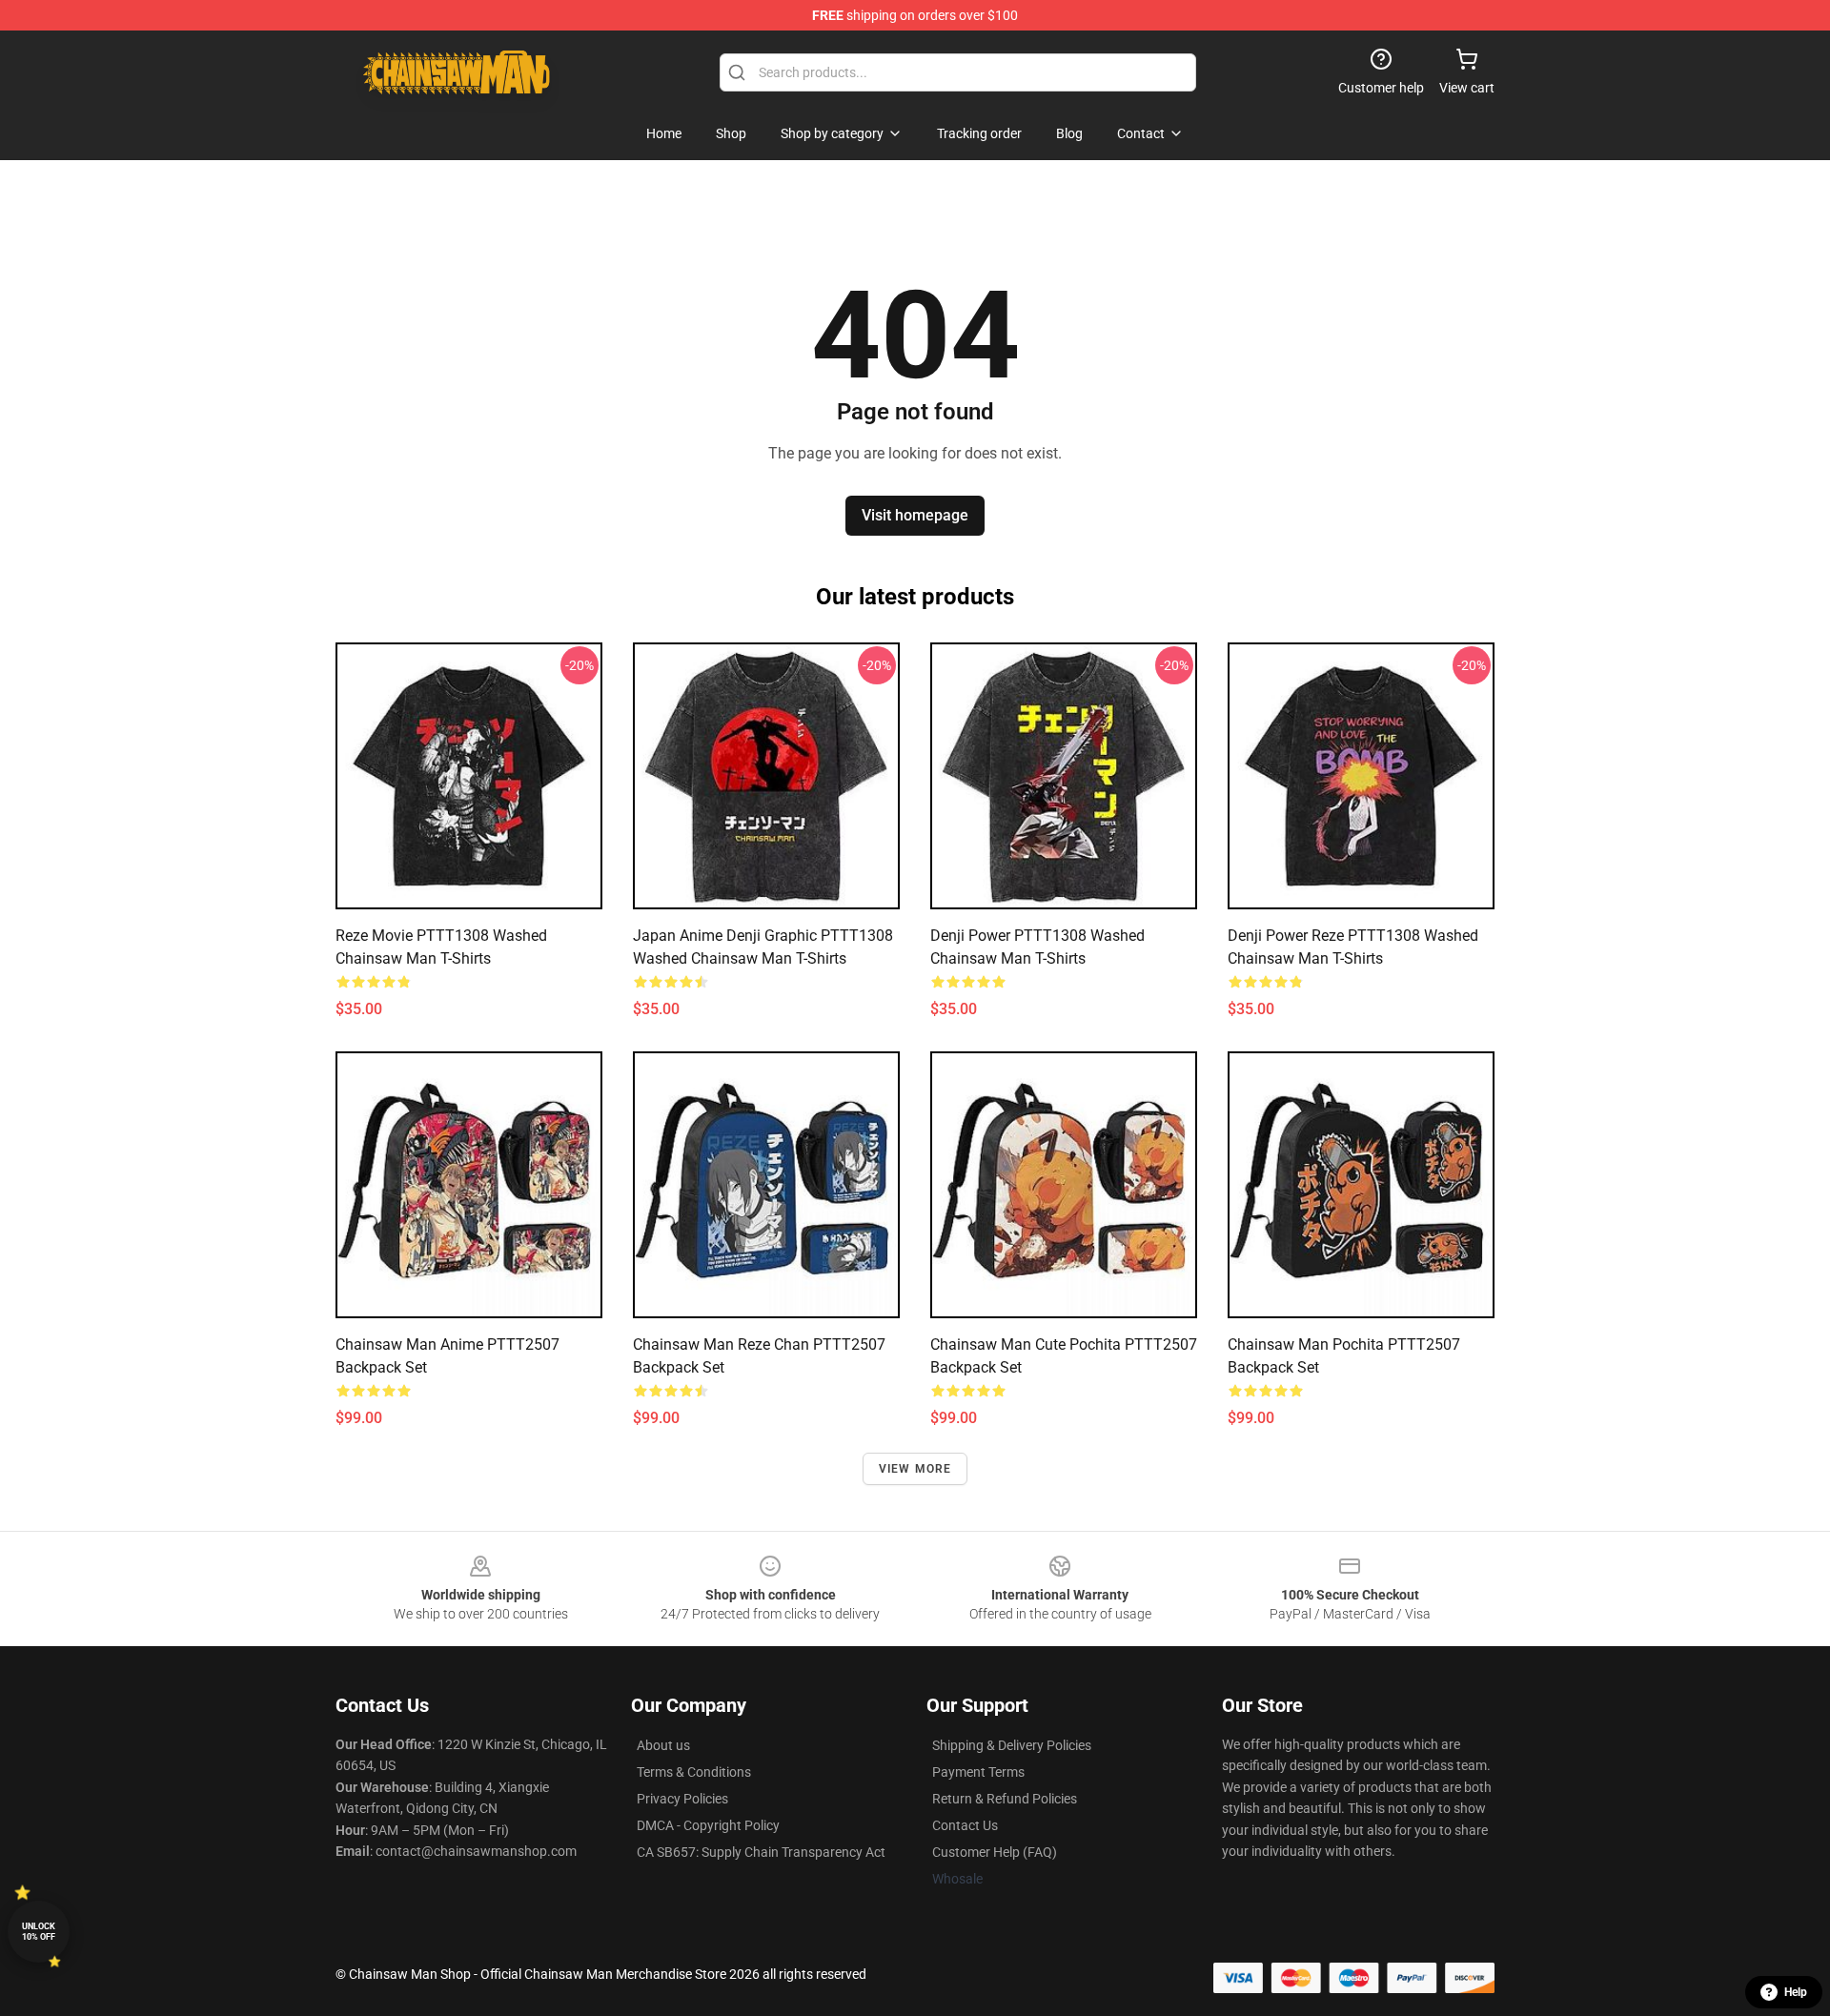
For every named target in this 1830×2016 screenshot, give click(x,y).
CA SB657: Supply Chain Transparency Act (761, 1852)
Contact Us (965, 1825)
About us (663, 1745)
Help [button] (1796, 1992)
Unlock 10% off (39, 1932)
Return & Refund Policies (1005, 1799)
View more (915, 1469)
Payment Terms (978, 1772)
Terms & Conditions (694, 1772)
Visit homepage (915, 515)
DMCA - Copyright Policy (708, 1825)
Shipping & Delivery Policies (1012, 1745)
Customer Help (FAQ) (995, 1852)
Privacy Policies (682, 1799)
